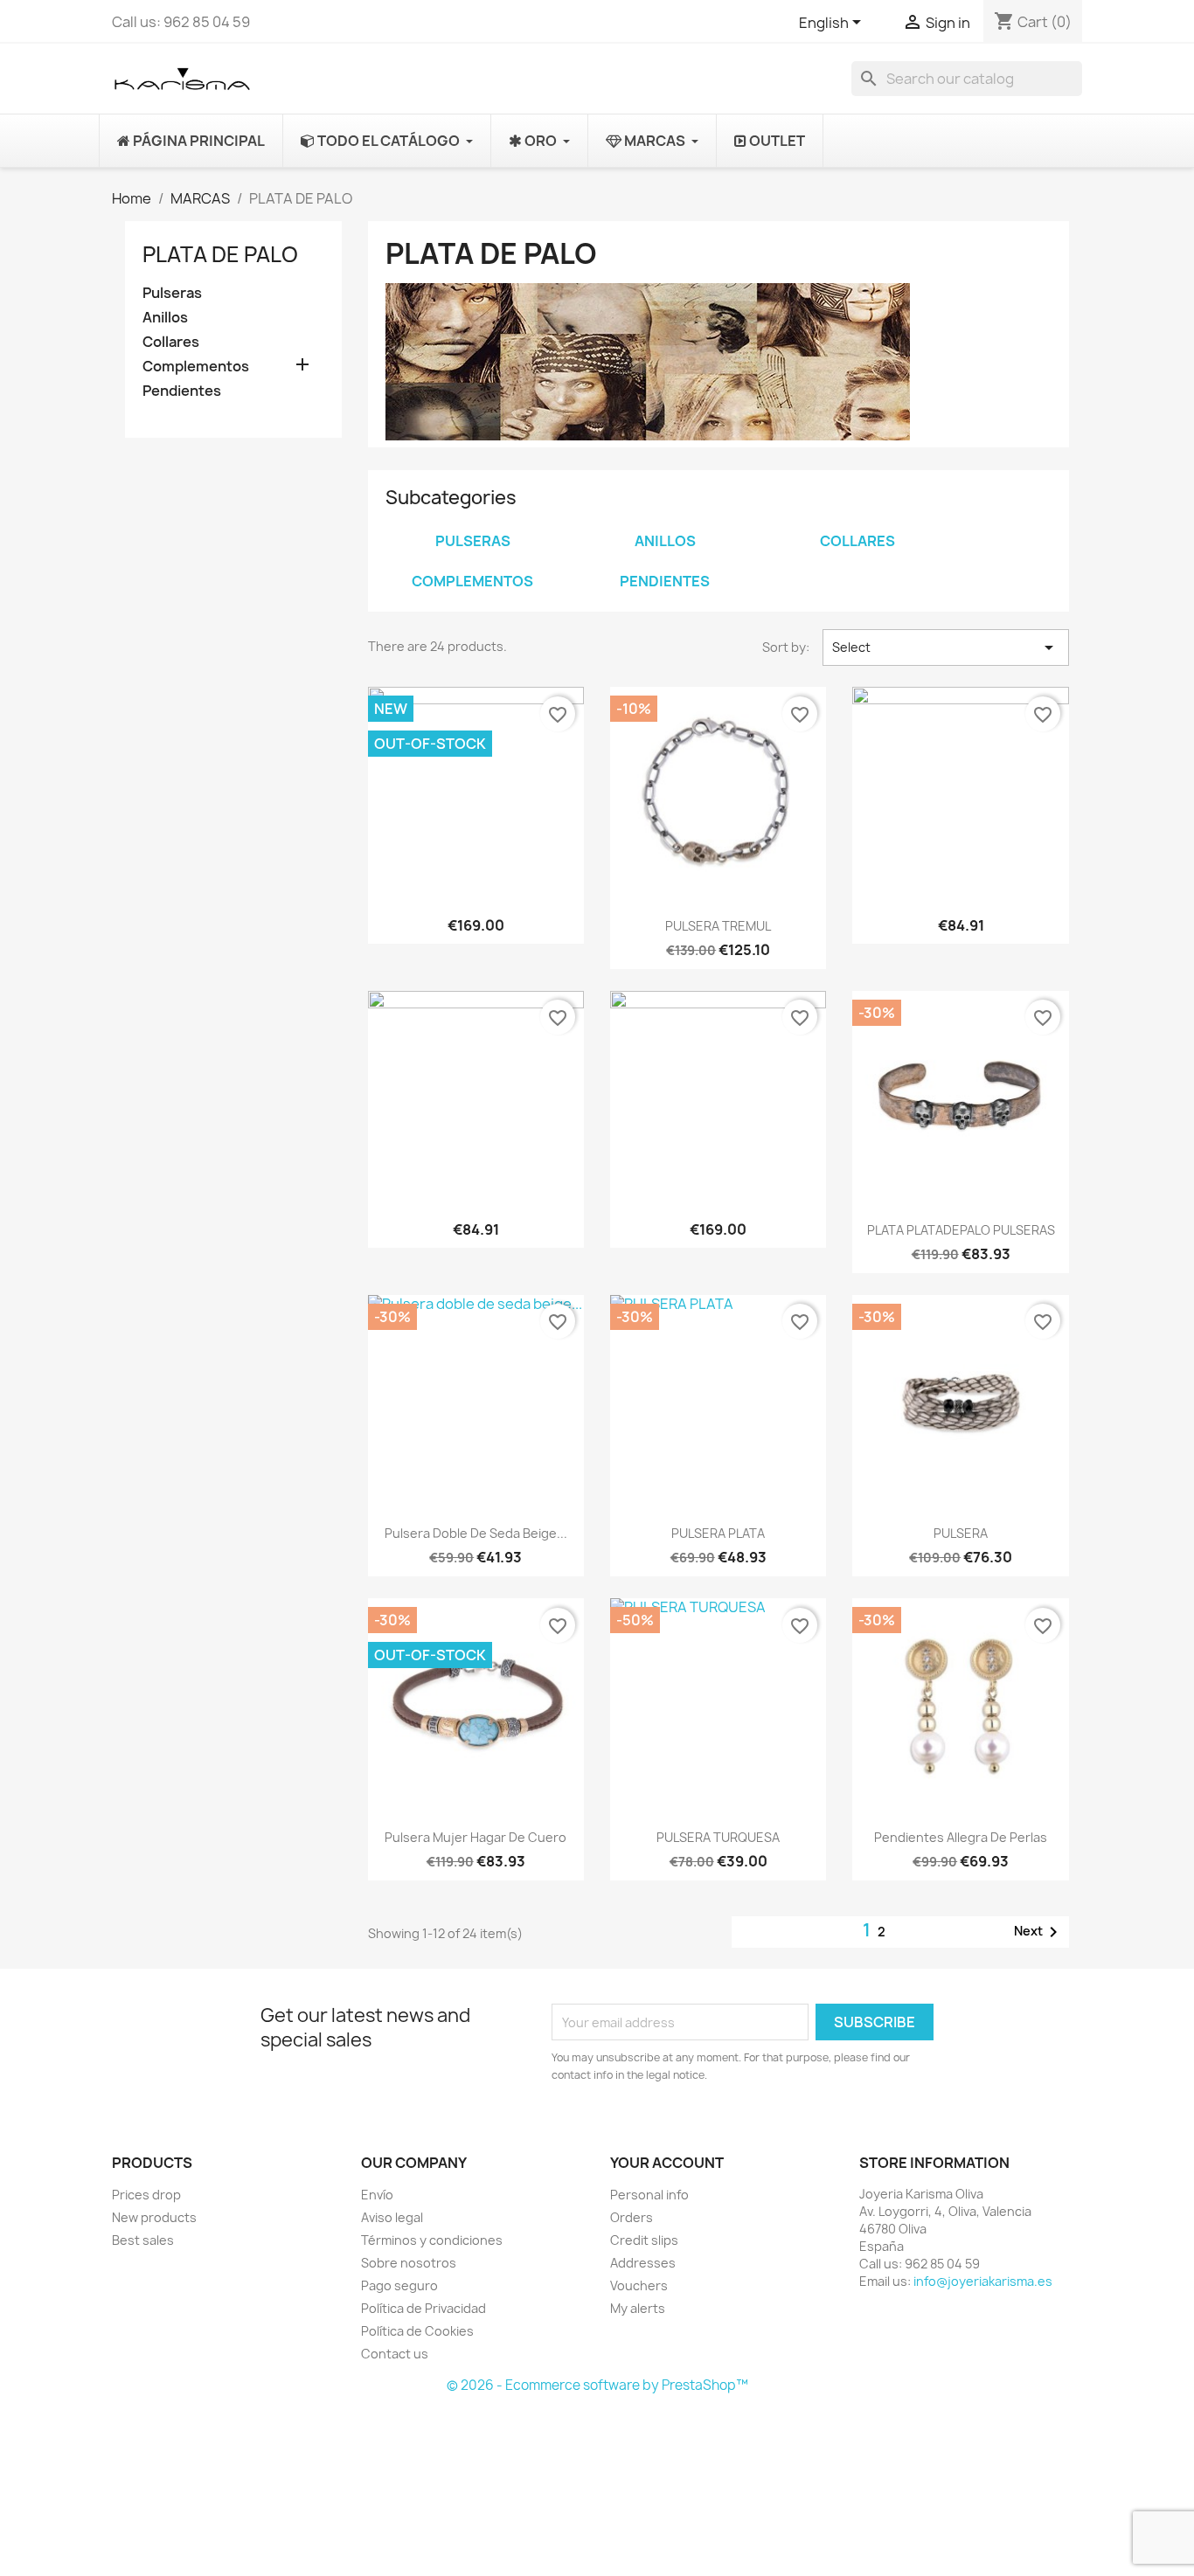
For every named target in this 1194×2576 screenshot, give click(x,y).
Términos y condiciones (432, 2240)
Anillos (165, 318)
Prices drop (146, 2195)
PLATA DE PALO (220, 254)
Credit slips (644, 2240)
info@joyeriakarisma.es (983, 2281)
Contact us (395, 2354)
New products (154, 2217)
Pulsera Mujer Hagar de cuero (476, 1837)
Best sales (143, 2240)
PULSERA (961, 1533)
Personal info (649, 2195)
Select (946, 647)
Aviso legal (392, 2217)
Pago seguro (399, 2285)
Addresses (643, 2263)
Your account (667, 2163)
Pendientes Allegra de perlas (961, 1837)
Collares (171, 342)
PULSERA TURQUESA (718, 1837)
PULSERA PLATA (718, 1533)
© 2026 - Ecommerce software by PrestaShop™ (597, 2385)
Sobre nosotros (409, 2263)
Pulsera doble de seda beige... (476, 1533)
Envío (377, 2195)
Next (1039, 1932)
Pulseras (172, 293)
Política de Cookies (417, 2331)
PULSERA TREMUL (718, 926)
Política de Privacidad (423, 2308)
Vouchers (639, 2285)
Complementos (196, 367)
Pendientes (182, 391)
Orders (632, 2217)
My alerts (638, 2308)
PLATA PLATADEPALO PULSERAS (961, 1230)
